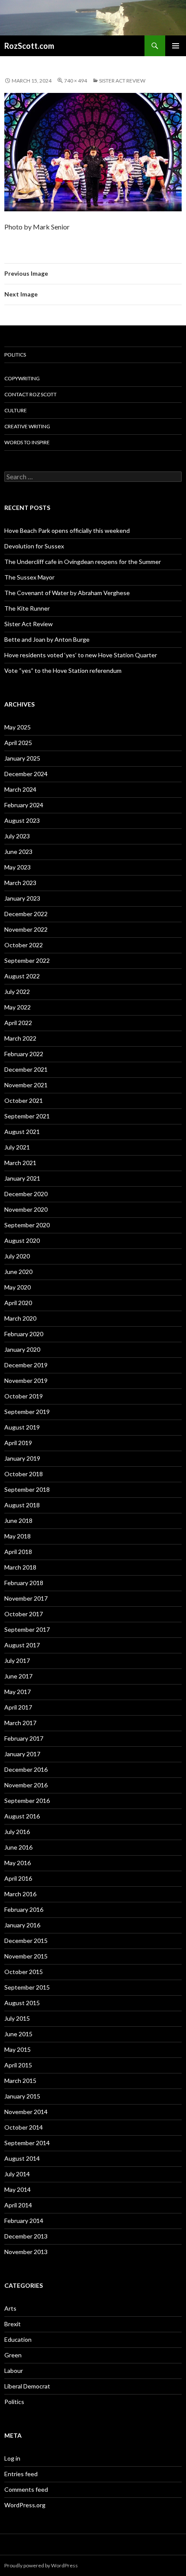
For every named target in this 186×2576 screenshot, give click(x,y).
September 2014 (27, 2143)
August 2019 (22, 1427)
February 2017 (24, 1738)
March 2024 (20, 789)
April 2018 (18, 1552)
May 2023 (18, 867)
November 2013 (26, 2252)
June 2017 (18, 1676)
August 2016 (22, 1816)
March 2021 (20, 1163)
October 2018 (24, 1474)
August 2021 (22, 1132)
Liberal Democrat (27, 2386)
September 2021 (27, 1116)
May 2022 (18, 1007)
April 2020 (18, 1303)
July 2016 (17, 1832)
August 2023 (22, 820)
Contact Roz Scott (30, 394)
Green (13, 2355)
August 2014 (22, 2158)
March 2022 (20, 1038)
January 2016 (22, 1925)
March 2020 (20, 1318)
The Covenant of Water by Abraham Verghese (67, 593)
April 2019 (18, 1443)
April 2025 (18, 743)
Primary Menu (176, 46)
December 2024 (26, 774)
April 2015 (18, 2065)
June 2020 (18, 1272)
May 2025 (18, 727)
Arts (10, 2308)
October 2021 (24, 1100)
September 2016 (27, 1801)
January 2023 (22, 898)
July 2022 (17, 992)
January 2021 (22, 1178)
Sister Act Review (122, 81)
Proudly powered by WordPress (41, 2565)
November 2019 (26, 1380)
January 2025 (22, 758)
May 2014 (18, 2189)
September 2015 (27, 1987)
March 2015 (20, 2081)
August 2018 (22, 1505)
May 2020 (18, 1287)
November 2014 (26, 2112)
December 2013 (26, 2236)
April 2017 (18, 1707)
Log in (12, 2458)
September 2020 (27, 1225)
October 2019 (24, 1396)
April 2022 (18, 1023)
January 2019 (22, 1458)
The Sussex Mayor (29, 577)
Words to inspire (27, 442)
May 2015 (18, 2049)
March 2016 (20, 1894)
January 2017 (22, 1754)
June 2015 (18, 2034)
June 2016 (18, 1847)
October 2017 (24, 1614)
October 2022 (24, 945)
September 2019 (27, 1412)
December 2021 (26, 1069)
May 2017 (18, 1692)
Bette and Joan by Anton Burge (47, 639)
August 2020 (22, 1240)
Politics (15, 355)
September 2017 (27, 1629)
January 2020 (22, 1349)
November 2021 (26, 1085)
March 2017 (20, 1723)
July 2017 (17, 1661)
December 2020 (26, 1194)
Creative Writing (27, 426)
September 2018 (27, 1489)
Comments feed (26, 2489)
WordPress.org (25, 2505)
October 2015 (24, 1972)
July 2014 (17, 2174)
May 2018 (18, 1536)
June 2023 (18, 852)
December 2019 (26, 1365)
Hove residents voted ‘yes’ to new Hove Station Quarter (81, 655)
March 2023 (20, 883)
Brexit (13, 2324)
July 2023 (17, 836)
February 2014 (24, 2221)
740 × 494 (75, 81)
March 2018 (20, 1567)
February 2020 (24, 1334)
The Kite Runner (27, 608)
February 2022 (24, 1054)
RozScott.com (29, 46)
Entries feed (21, 2474)
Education (18, 2339)
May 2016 (18, 1863)
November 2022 (26, 929)
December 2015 (26, 1941)
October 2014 (24, 2127)
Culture (16, 410)
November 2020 (26, 1209)
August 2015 (22, 2003)
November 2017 (26, 1598)
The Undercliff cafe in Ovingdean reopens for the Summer (83, 562)
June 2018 (18, 1520)
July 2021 (17, 1147)
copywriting (22, 378)
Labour (14, 2371)
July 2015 (17, 2018)
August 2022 (22, 976)
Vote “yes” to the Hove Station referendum (63, 670)
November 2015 (26, 1956)
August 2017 (22, 1645)
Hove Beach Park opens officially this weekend (67, 530)
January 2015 (22, 2096)
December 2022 (26, 914)
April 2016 (18, 1878)
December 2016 (26, 1769)
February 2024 (24, 805)
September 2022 (27, 960)
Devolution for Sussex (34, 546)
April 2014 (18, 2205)
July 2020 (17, 1256)
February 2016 (24, 1909)
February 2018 (24, 1583)
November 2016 (26, 1785)
